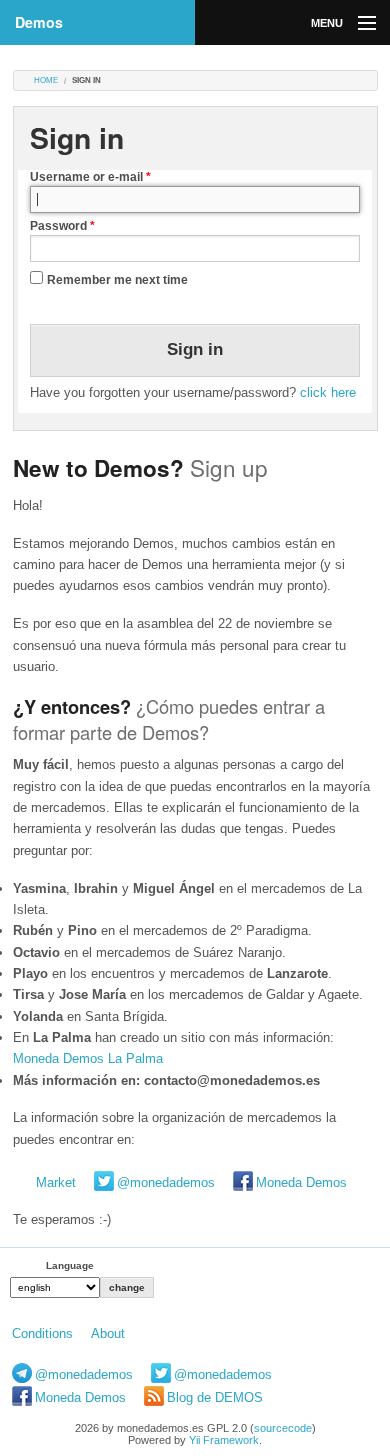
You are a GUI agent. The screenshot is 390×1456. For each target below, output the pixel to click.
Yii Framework (224, 1440)
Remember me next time (117, 280)
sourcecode (283, 1428)
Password (62, 226)
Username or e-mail (90, 177)
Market (56, 1182)
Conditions (42, 1333)
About (108, 1333)
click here (328, 392)
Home (46, 80)
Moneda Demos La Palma (88, 1058)
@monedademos (166, 1182)
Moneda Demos (301, 1182)
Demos (39, 22)
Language (70, 1265)
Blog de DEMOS (215, 1397)
